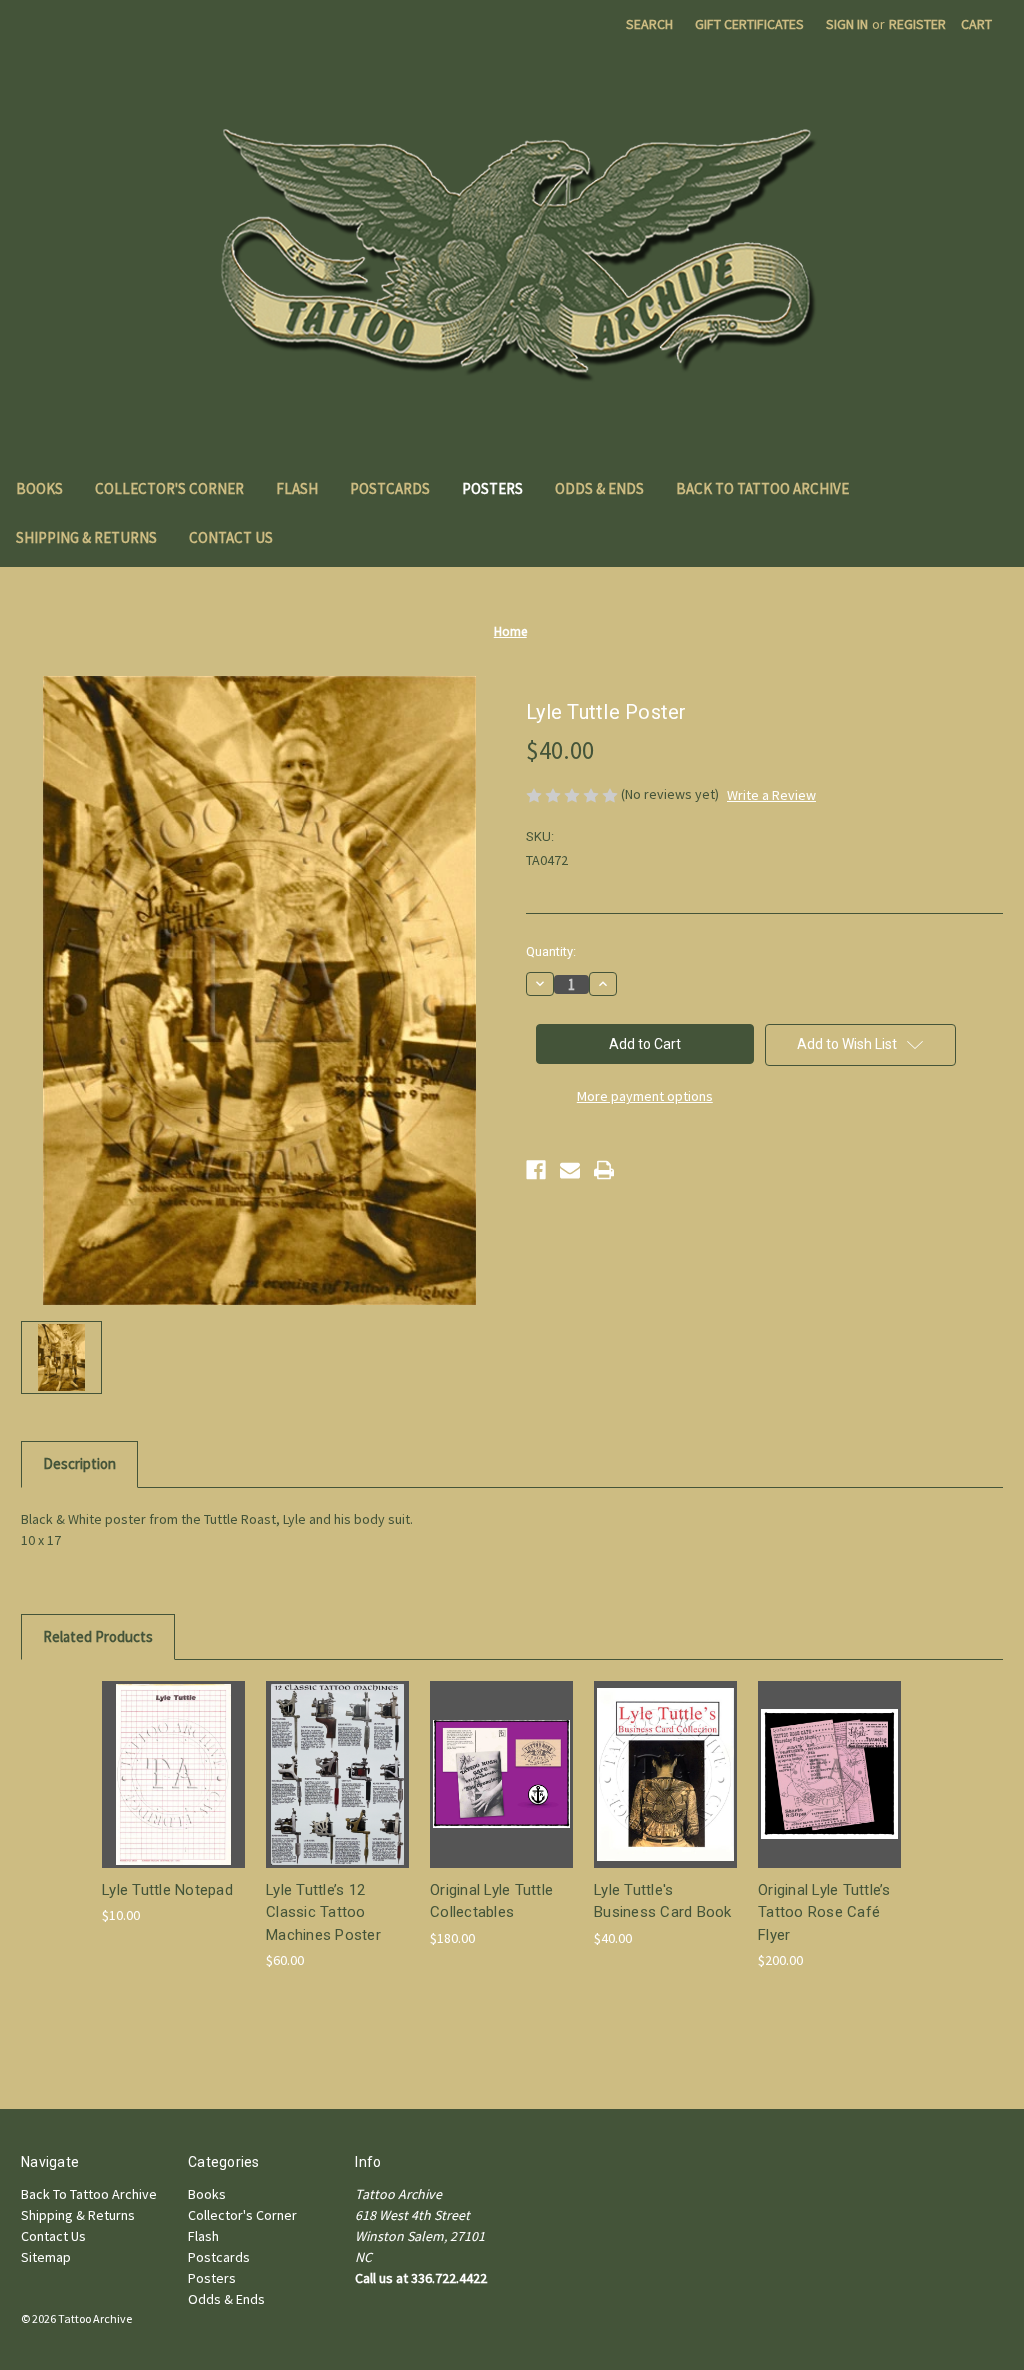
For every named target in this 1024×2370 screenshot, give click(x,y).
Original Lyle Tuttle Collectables (491, 1901)
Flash (297, 488)
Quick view (172, 1756)
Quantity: (551, 951)
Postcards (390, 488)
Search (649, 24)
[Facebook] (536, 1170)
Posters (492, 488)
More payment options (645, 1096)
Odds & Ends (599, 488)
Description (79, 1463)
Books (39, 488)
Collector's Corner (169, 488)
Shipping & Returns (86, 537)
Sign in (847, 24)
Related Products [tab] (98, 1636)
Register (917, 24)
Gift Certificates (749, 24)
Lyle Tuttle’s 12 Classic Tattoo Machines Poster (323, 1912)
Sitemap (46, 2257)
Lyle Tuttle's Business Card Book (663, 1901)
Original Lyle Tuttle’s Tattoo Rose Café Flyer (824, 1912)
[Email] (570, 1170)
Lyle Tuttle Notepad (167, 1890)
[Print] (604, 1170)
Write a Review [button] (771, 795)
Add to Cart (174, 1791)
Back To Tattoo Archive (762, 488)
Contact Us (231, 537)
